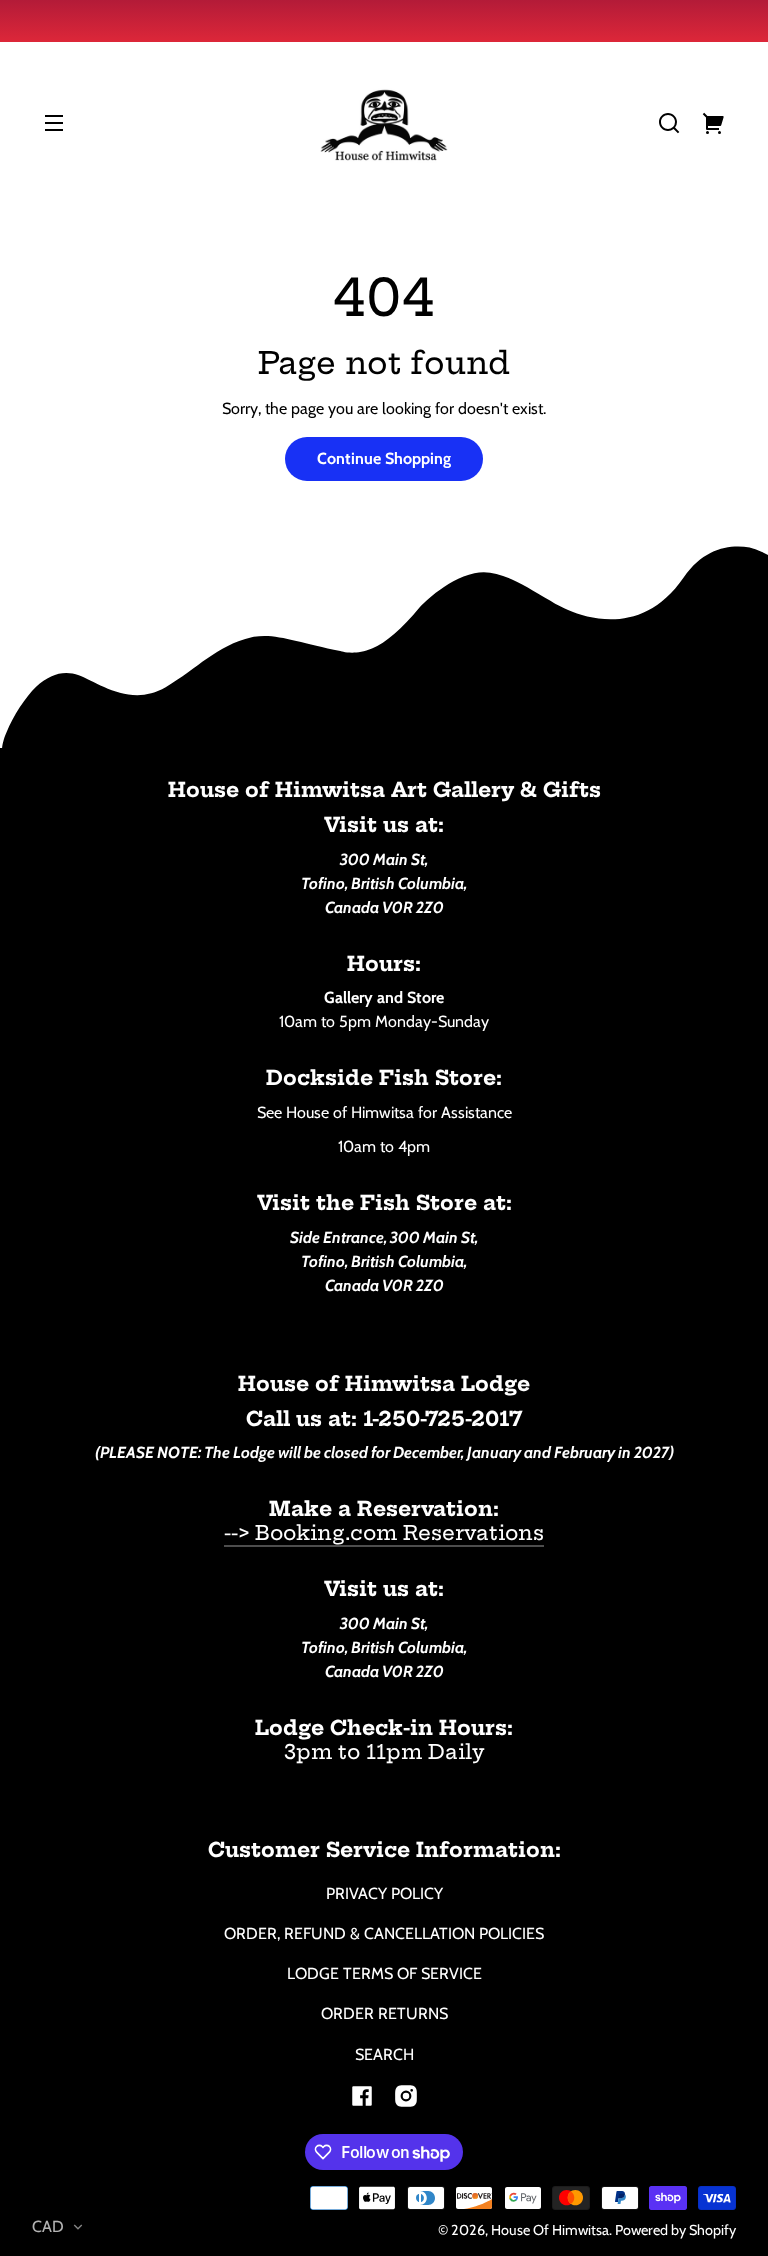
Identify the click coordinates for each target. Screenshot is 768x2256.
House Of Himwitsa (550, 2230)
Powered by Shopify (675, 2230)
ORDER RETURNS (384, 2013)
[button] (669, 123)
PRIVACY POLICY (384, 1893)
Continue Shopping (384, 458)
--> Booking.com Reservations (384, 1532)
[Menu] (54, 123)
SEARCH (384, 2054)
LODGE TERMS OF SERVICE (384, 1973)
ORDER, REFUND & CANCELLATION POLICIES (384, 1933)
